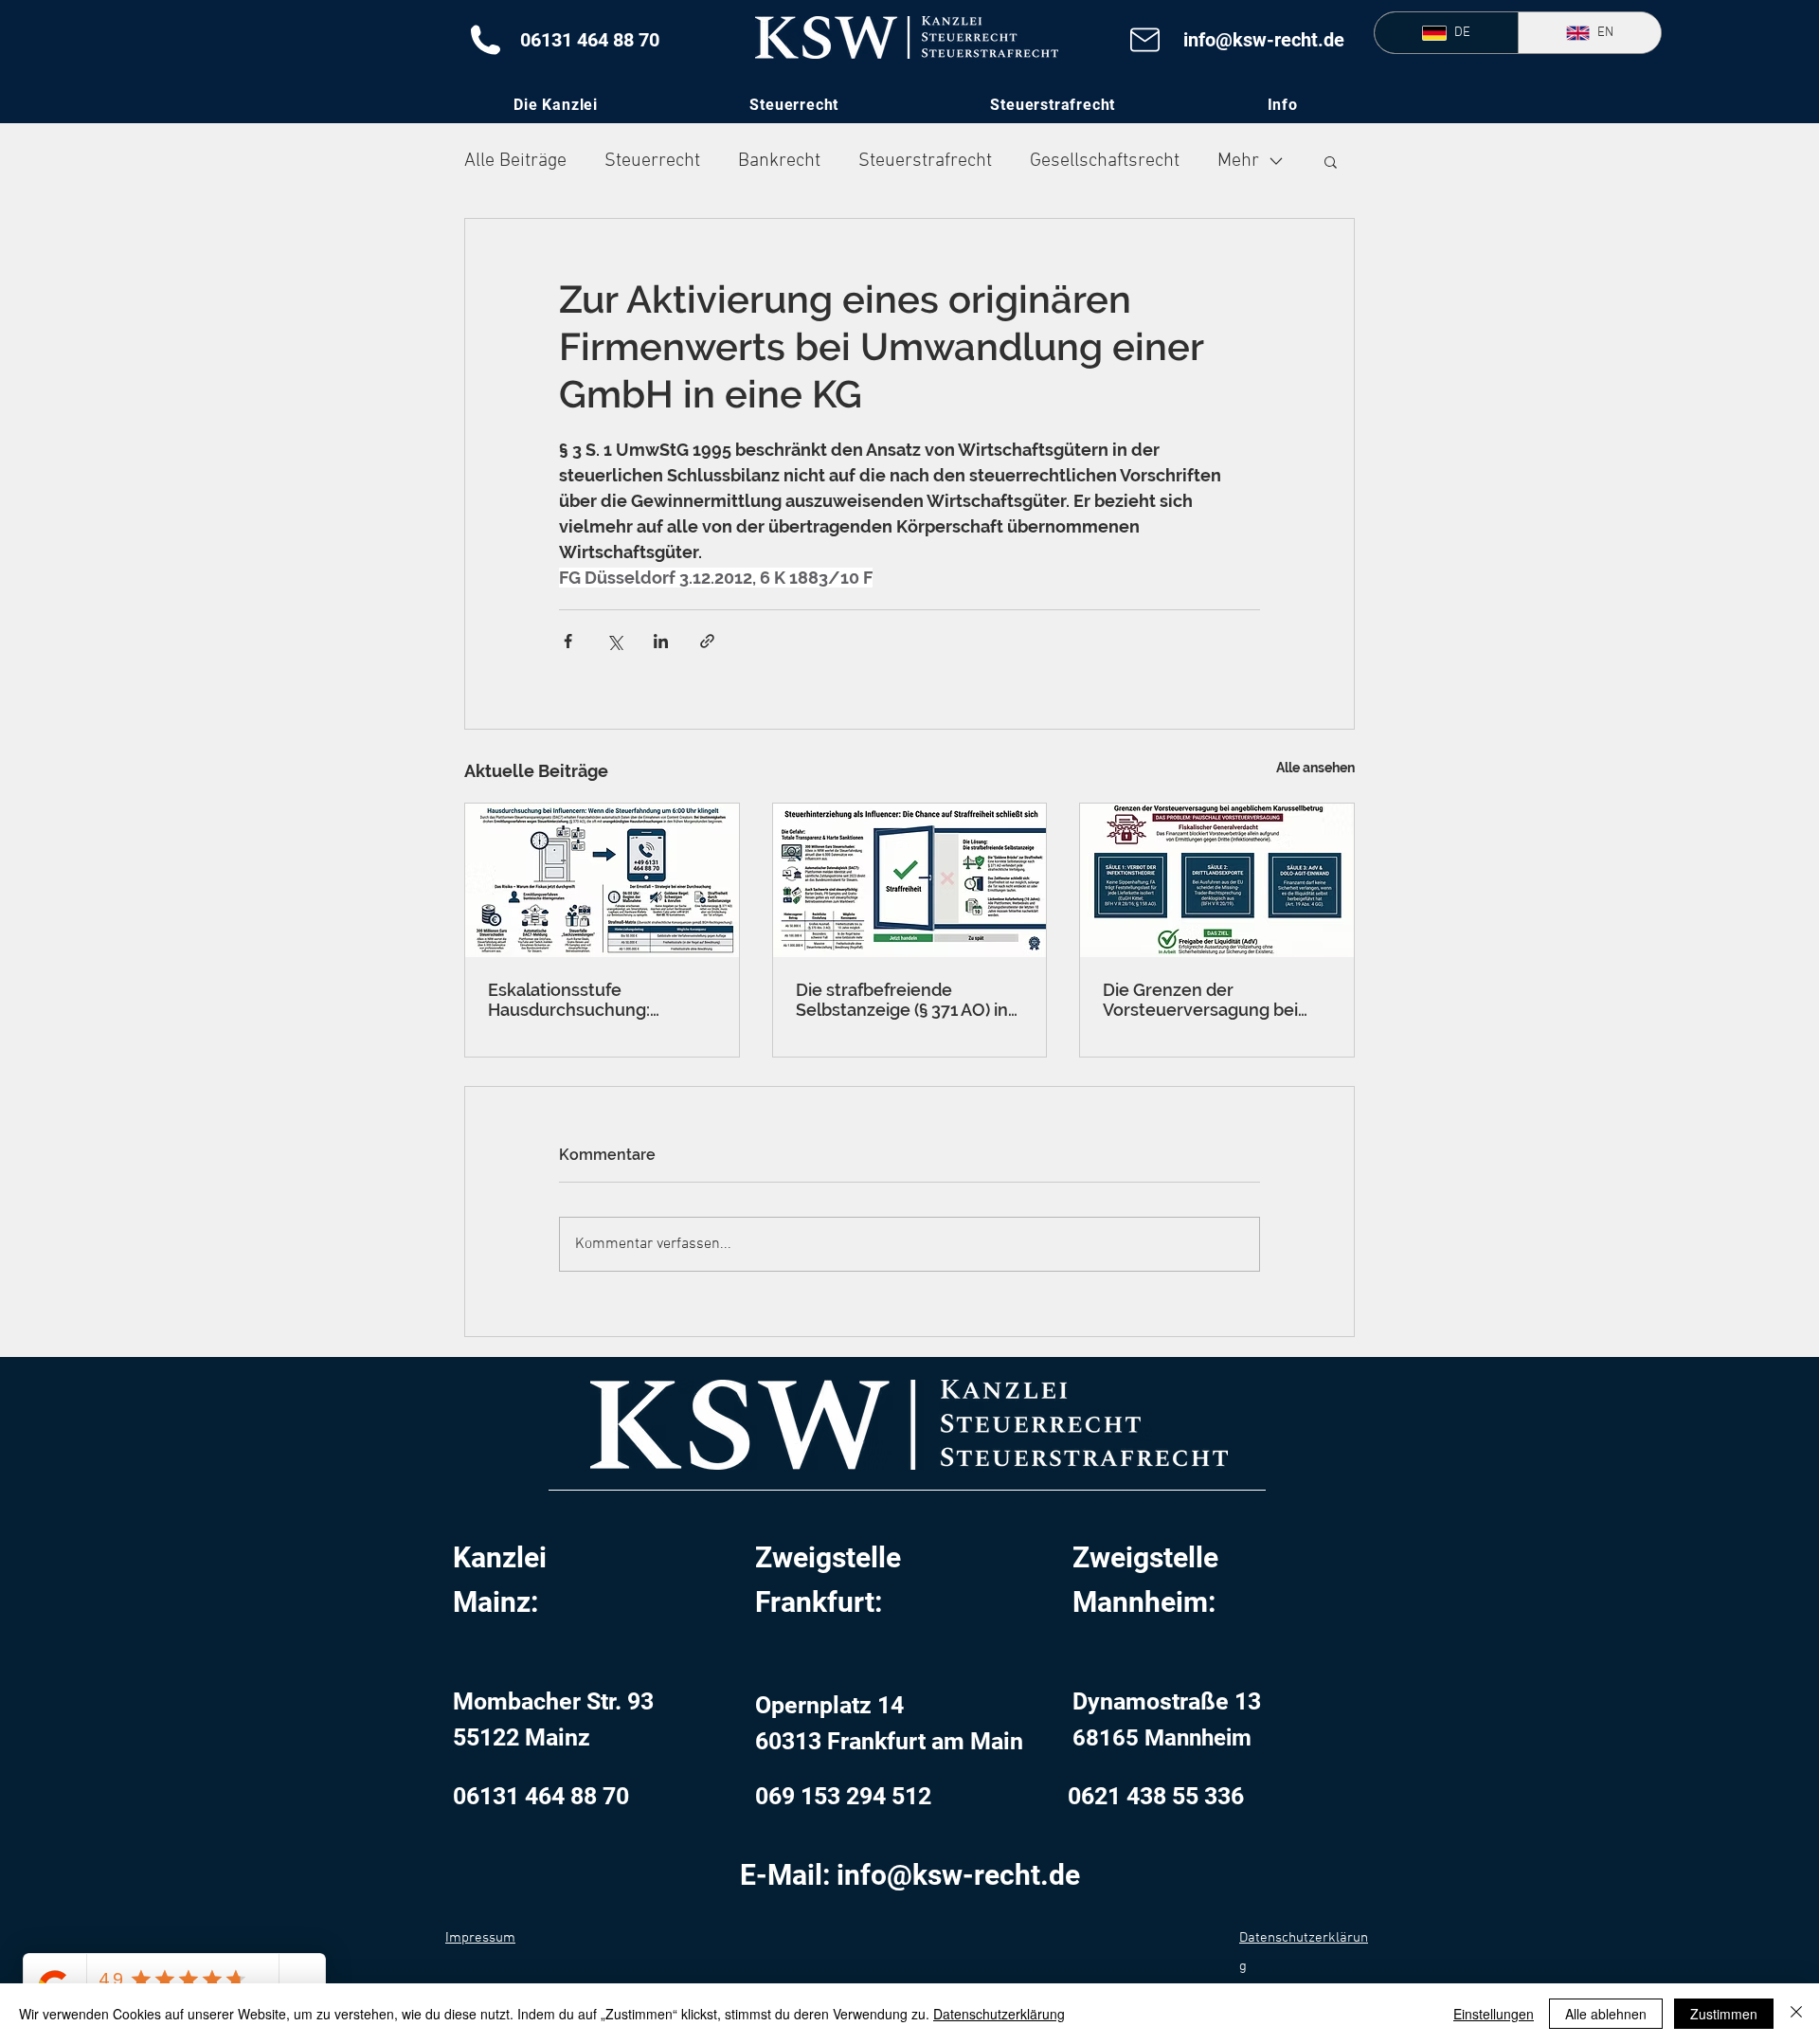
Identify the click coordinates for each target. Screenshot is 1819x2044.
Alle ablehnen (1606, 2014)
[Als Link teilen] (707, 641)
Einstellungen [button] (1494, 2014)
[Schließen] (1796, 2014)
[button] (1282, 105)
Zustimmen (1724, 2014)
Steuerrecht (652, 161)
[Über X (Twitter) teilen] (614, 641)
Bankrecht (779, 161)
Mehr (1238, 161)
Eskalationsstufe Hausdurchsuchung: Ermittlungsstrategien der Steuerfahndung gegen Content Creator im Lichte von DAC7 (593, 1000)
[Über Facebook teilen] (568, 641)
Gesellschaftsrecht (1105, 161)
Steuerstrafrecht (925, 161)
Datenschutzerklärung (999, 2014)
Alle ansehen (1315, 768)
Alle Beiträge (515, 161)
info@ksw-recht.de (1264, 40)
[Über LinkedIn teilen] (661, 641)
